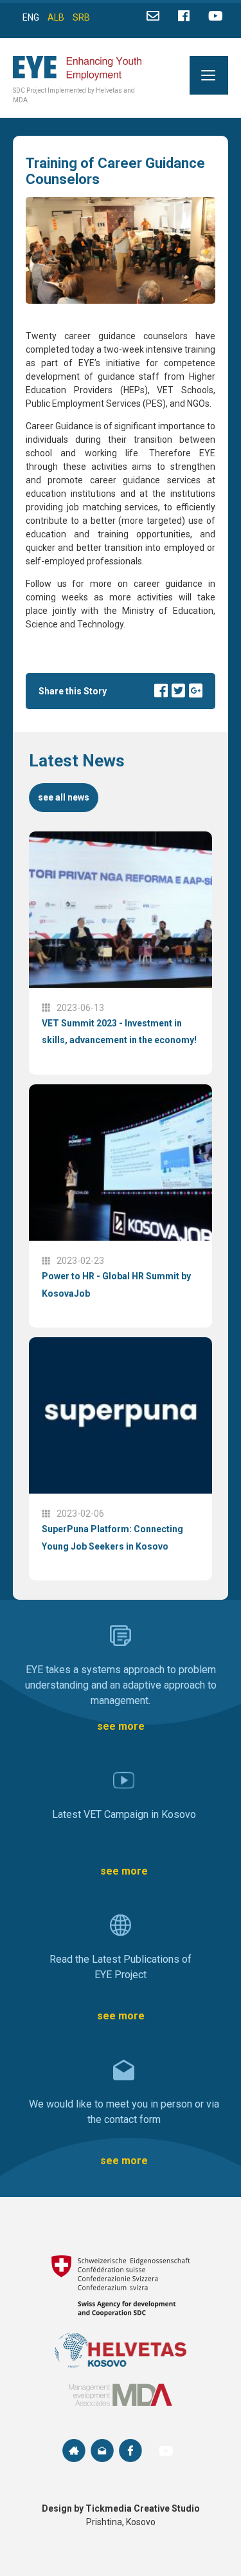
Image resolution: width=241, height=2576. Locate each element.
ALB (56, 17)
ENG (31, 17)
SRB (81, 17)
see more (121, 1726)
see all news (64, 797)
